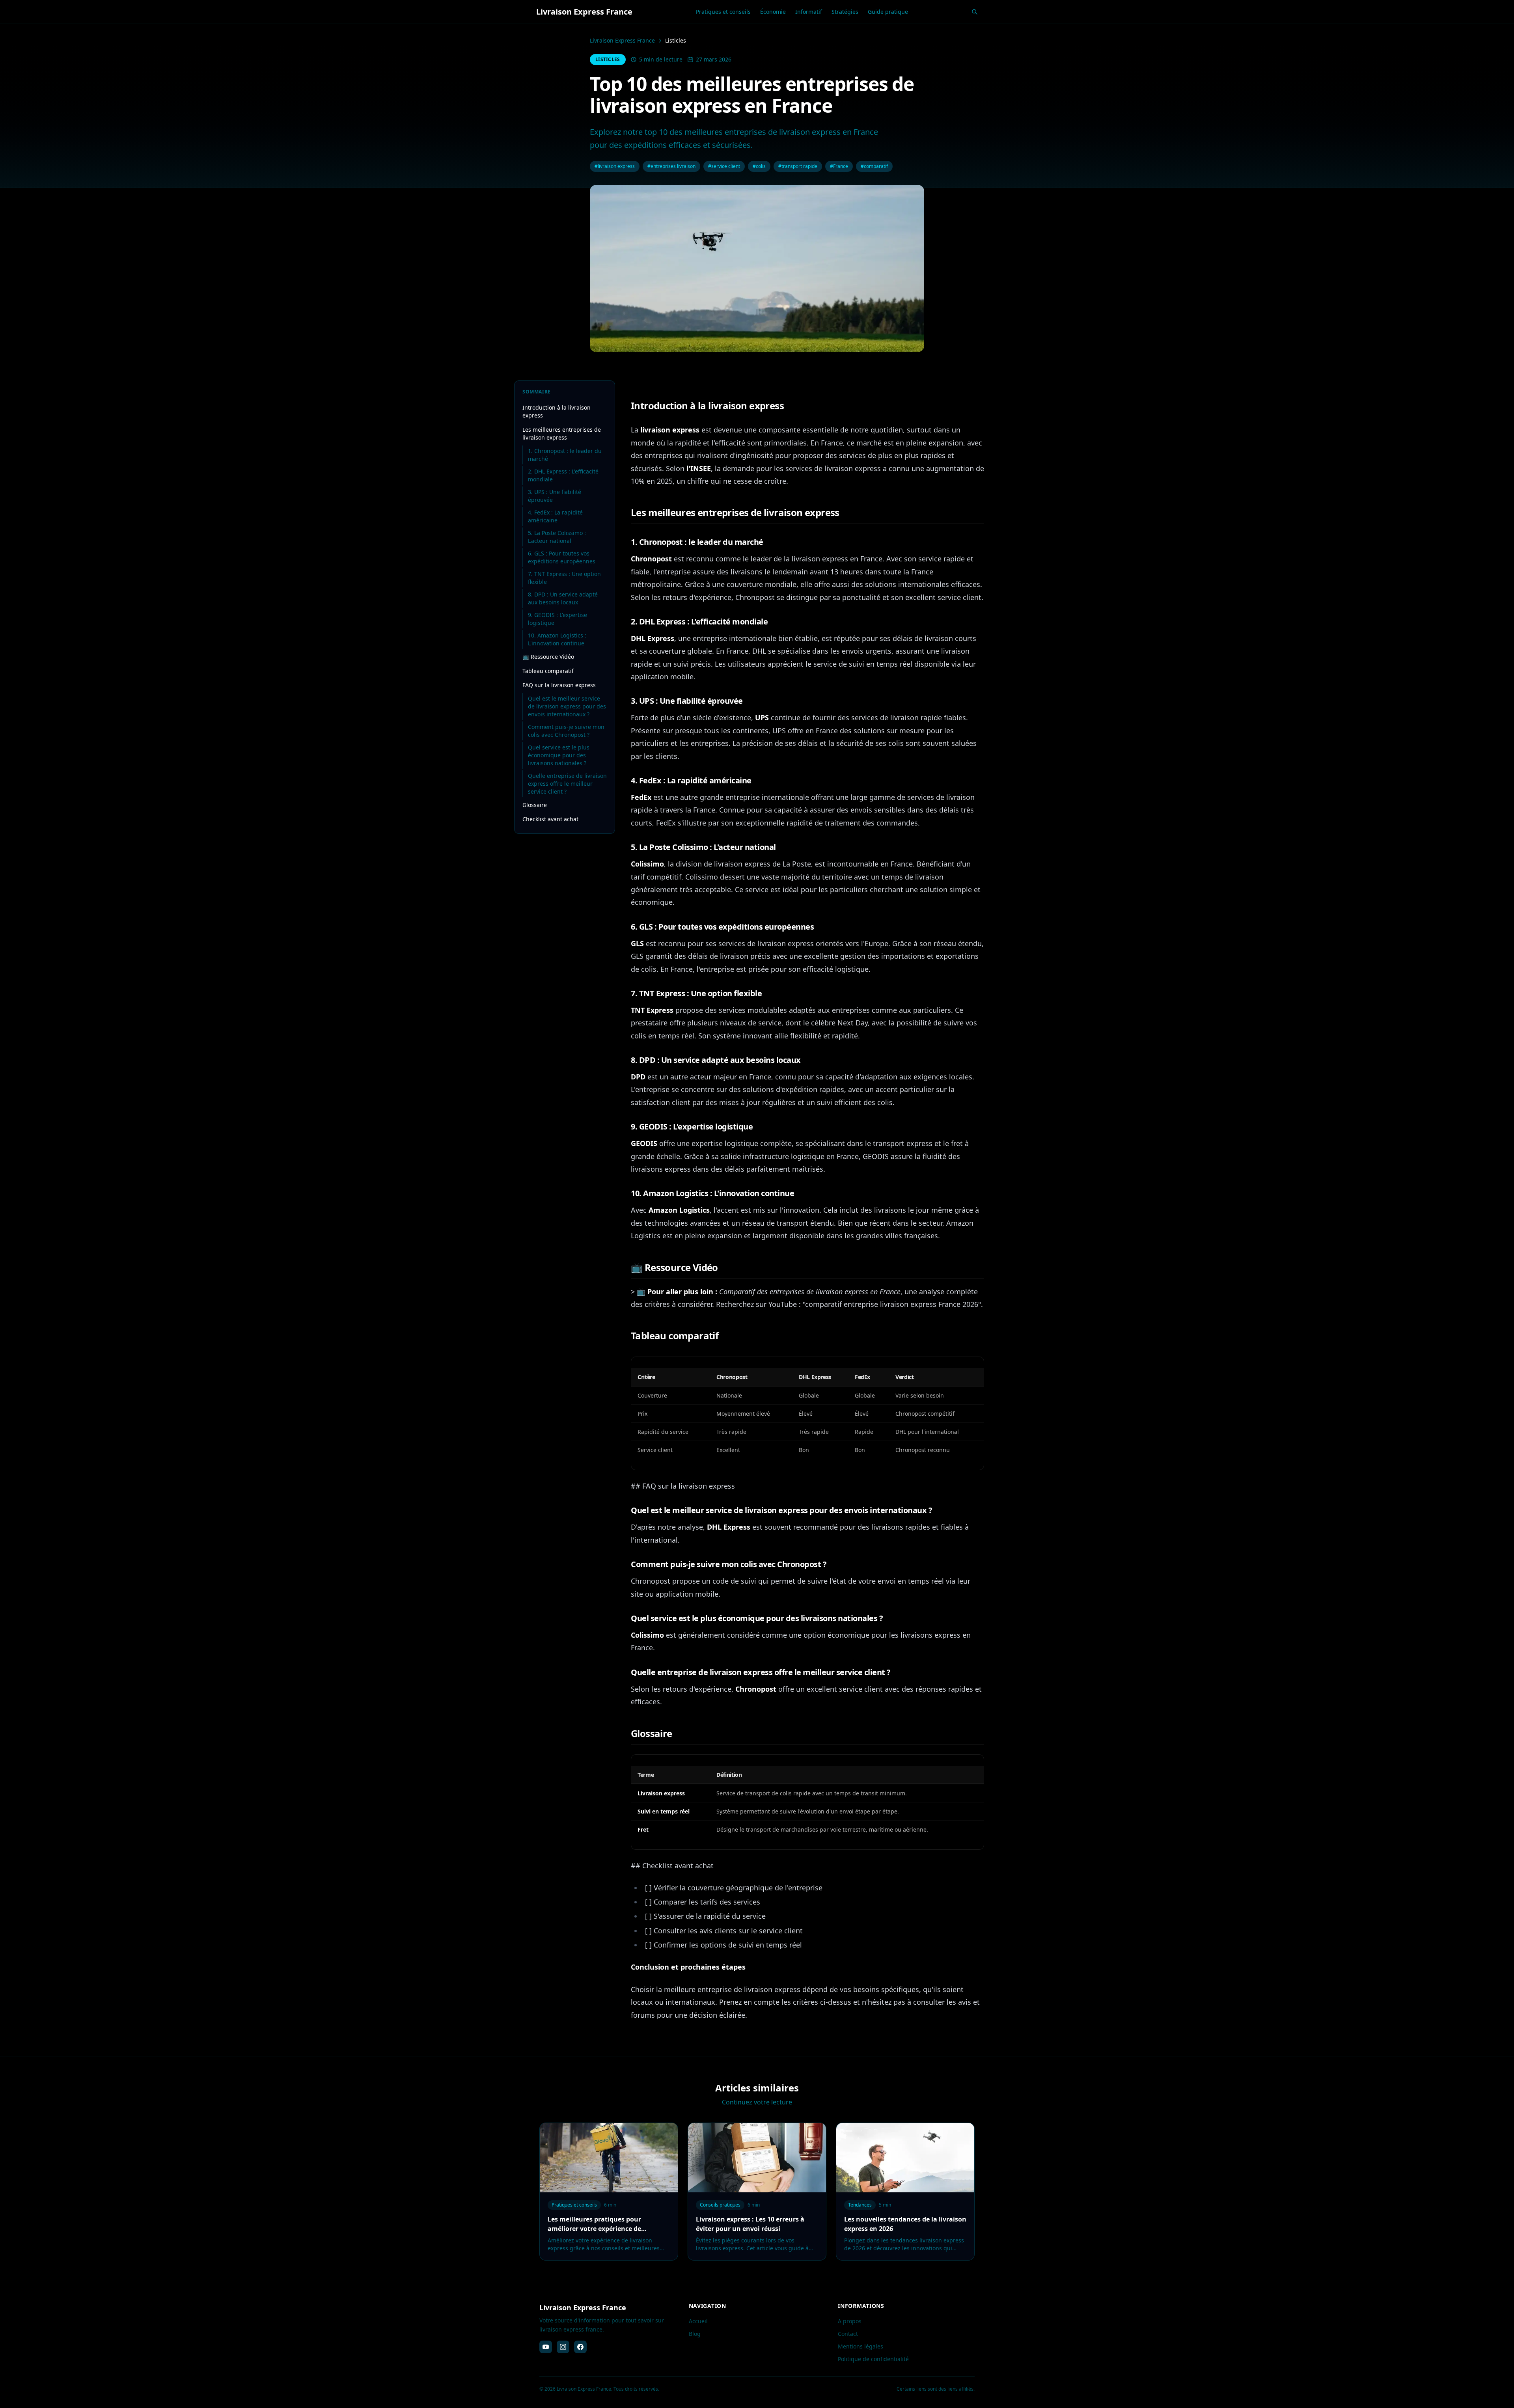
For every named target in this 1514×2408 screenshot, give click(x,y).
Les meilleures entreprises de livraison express (562, 433)
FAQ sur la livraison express (559, 685)
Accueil (698, 2321)
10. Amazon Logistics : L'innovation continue (557, 639)
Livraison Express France (622, 40)
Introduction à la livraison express (557, 411)
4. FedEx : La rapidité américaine (555, 516)
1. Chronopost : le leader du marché (565, 455)
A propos (850, 2321)
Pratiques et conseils (723, 12)
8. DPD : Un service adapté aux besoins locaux (563, 598)
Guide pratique (888, 12)
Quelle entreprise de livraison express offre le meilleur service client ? (567, 784)
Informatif (809, 12)
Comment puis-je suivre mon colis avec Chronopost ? (566, 731)
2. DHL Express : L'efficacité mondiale (563, 475)
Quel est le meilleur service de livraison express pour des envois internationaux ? (567, 706)
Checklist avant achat (550, 819)
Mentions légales (860, 2346)
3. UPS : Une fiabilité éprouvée (555, 496)
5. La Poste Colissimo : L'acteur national (557, 537)
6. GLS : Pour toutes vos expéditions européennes (562, 557)
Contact (848, 2334)
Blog (695, 2334)
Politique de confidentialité (873, 2359)
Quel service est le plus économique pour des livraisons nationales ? (559, 755)
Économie (773, 12)
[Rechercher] (975, 12)
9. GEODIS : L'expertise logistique (557, 619)
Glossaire (535, 805)
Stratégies (845, 12)
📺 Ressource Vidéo (548, 657)
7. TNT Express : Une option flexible (564, 578)
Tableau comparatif (548, 671)
